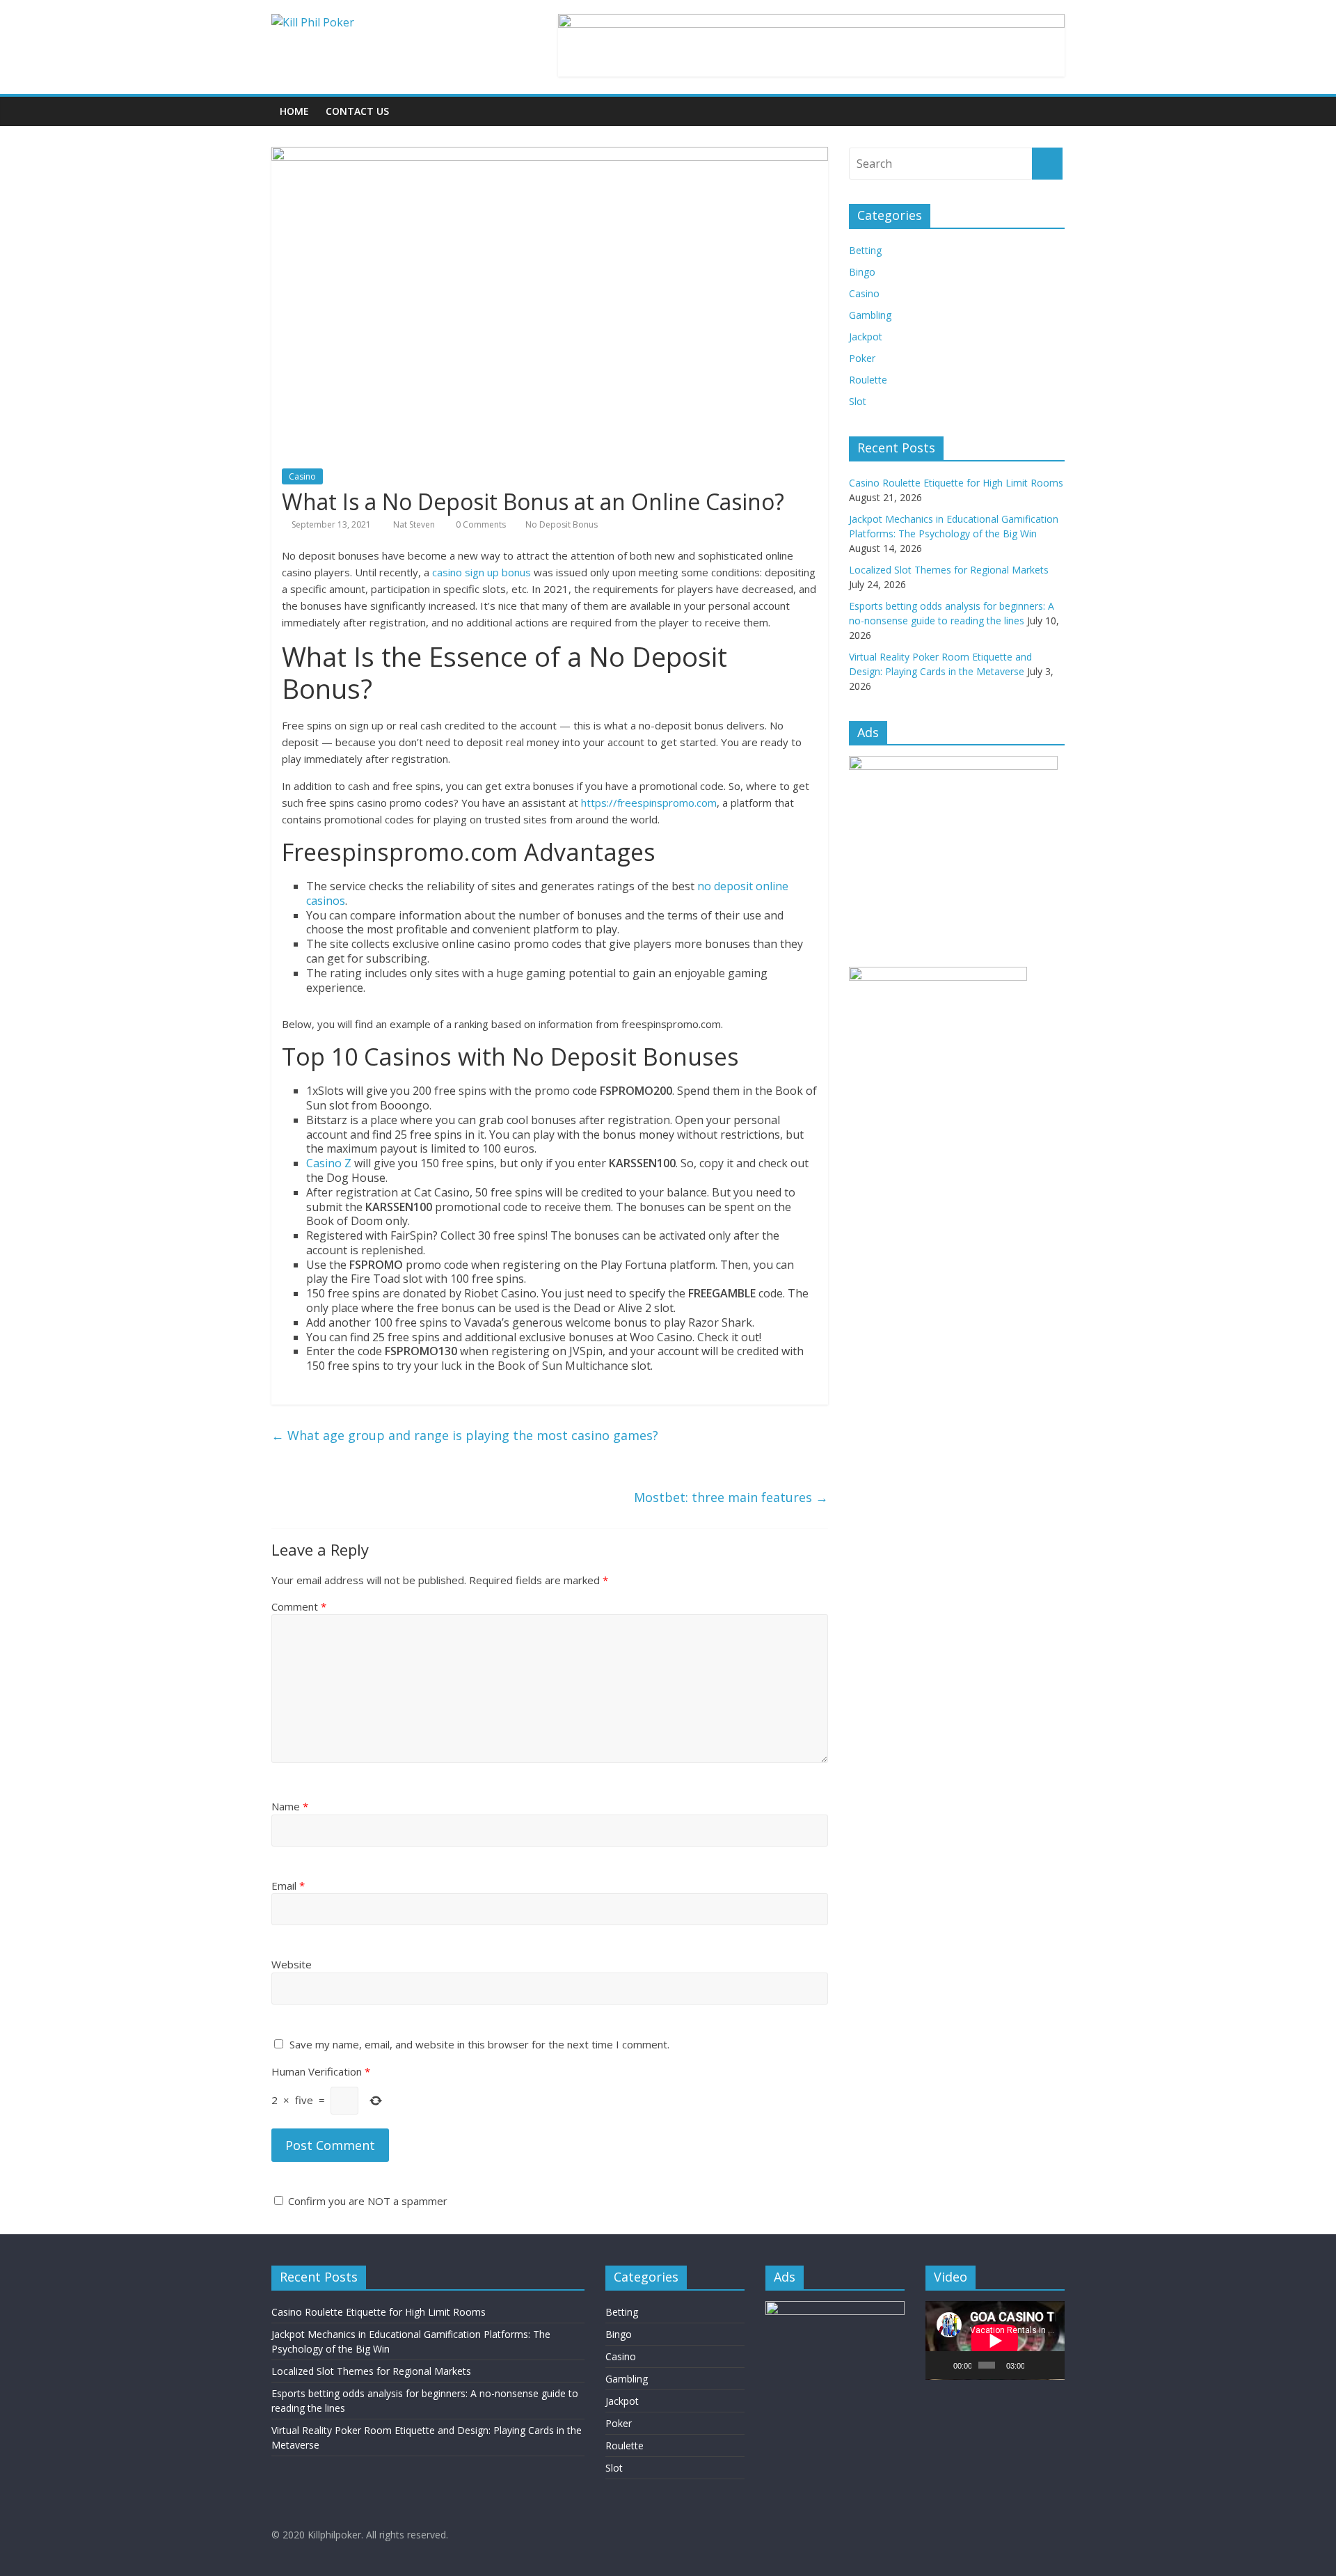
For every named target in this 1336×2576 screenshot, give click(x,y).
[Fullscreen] (1052, 2365)
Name (290, 1806)
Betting (865, 250)
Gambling (870, 315)
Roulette (868, 380)
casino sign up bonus (482, 572)
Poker (862, 358)
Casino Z (329, 1163)
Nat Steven (415, 524)
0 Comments (480, 524)
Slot (858, 401)
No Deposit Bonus (562, 524)
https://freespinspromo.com (649, 803)
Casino (302, 476)
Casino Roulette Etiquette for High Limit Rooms (956, 483)
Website (292, 1964)
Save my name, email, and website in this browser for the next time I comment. (479, 2044)
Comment (299, 1606)
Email (288, 1886)
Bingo (862, 272)
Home (294, 111)
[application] (995, 2340)
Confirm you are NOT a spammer (366, 2201)
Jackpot (866, 337)
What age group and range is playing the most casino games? (465, 1435)
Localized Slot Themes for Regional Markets (949, 570)
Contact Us (357, 111)
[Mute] (1035, 2365)
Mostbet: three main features (731, 1497)
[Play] (944, 2365)
